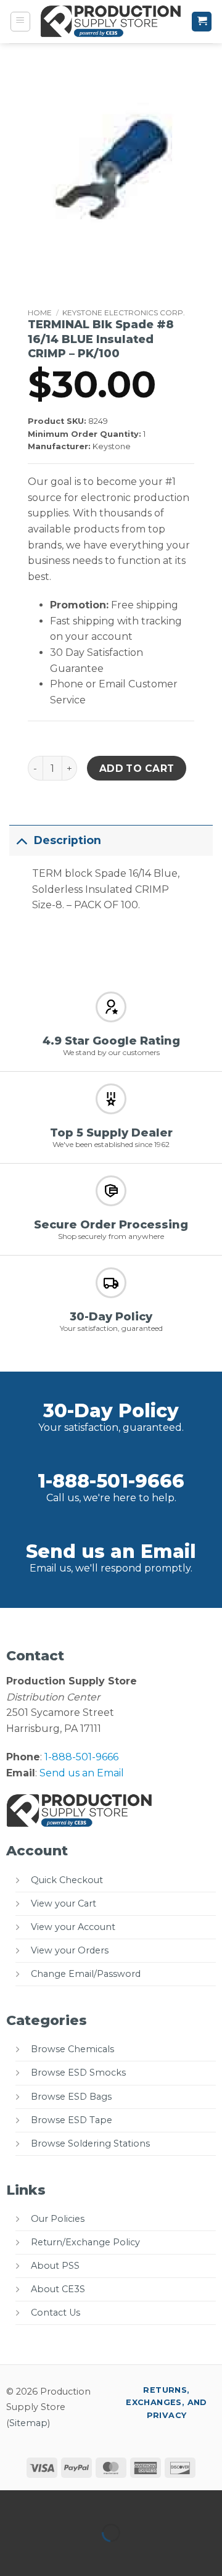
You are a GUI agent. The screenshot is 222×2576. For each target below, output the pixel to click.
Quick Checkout (67, 1880)
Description (68, 840)
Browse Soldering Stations (90, 2143)
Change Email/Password (86, 1974)
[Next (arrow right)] (48, 2554)
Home (40, 313)
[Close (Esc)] (121, 2502)
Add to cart (137, 768)
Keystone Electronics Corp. (124, 313)
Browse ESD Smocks (78, 2073)
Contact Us (55, 2313)
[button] (20, 22)
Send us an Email (111, 1551)
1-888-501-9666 (111, 1481)
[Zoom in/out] (12, 2502)
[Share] (84, 2502)
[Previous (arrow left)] (12, 2554)
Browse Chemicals (72, 2049)
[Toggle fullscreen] (48, 2502)
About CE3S (58, 2289)
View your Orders (70, 1950)
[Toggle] (21, 840)
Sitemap (28, 2423)
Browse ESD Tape (72, 2120)
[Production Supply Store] (111, 22)
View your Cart (64, 1903)
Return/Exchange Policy (85, 2242)
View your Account (73, 1927)
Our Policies (58, 2219)
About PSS (55, 2266)
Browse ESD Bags (71, 2097)
